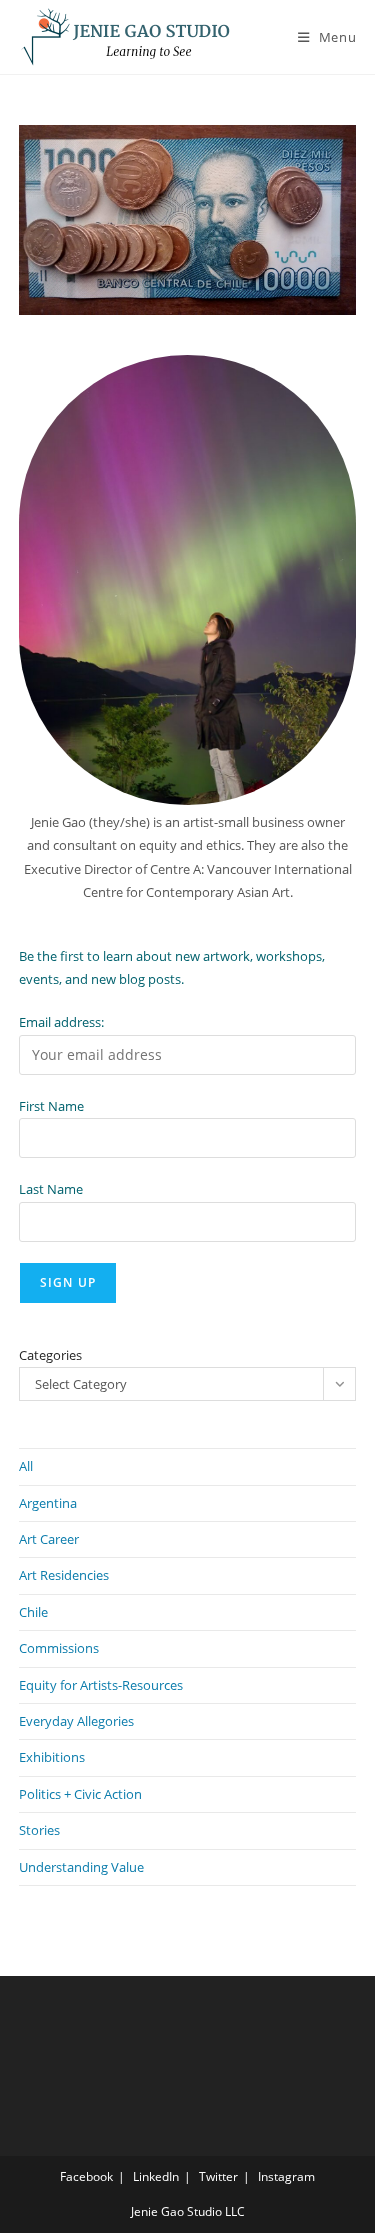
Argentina (48, 1503)
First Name (51, 1106)
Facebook (86, 2176)
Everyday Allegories (76, 1721)
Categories (50, 1355)
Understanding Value (81, 1867)
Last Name (51, 1189)
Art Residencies (64, 1575)
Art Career (49, 1539)
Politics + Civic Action (80, 1794)
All (26, 1466)
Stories (39, 1830)
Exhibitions (52, 1757)
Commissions (59, 1648)
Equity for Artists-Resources (101, 1685)
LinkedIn (156, 2176)
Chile (33, 1612)
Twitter (218, 2176)
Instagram (286, 2176)
